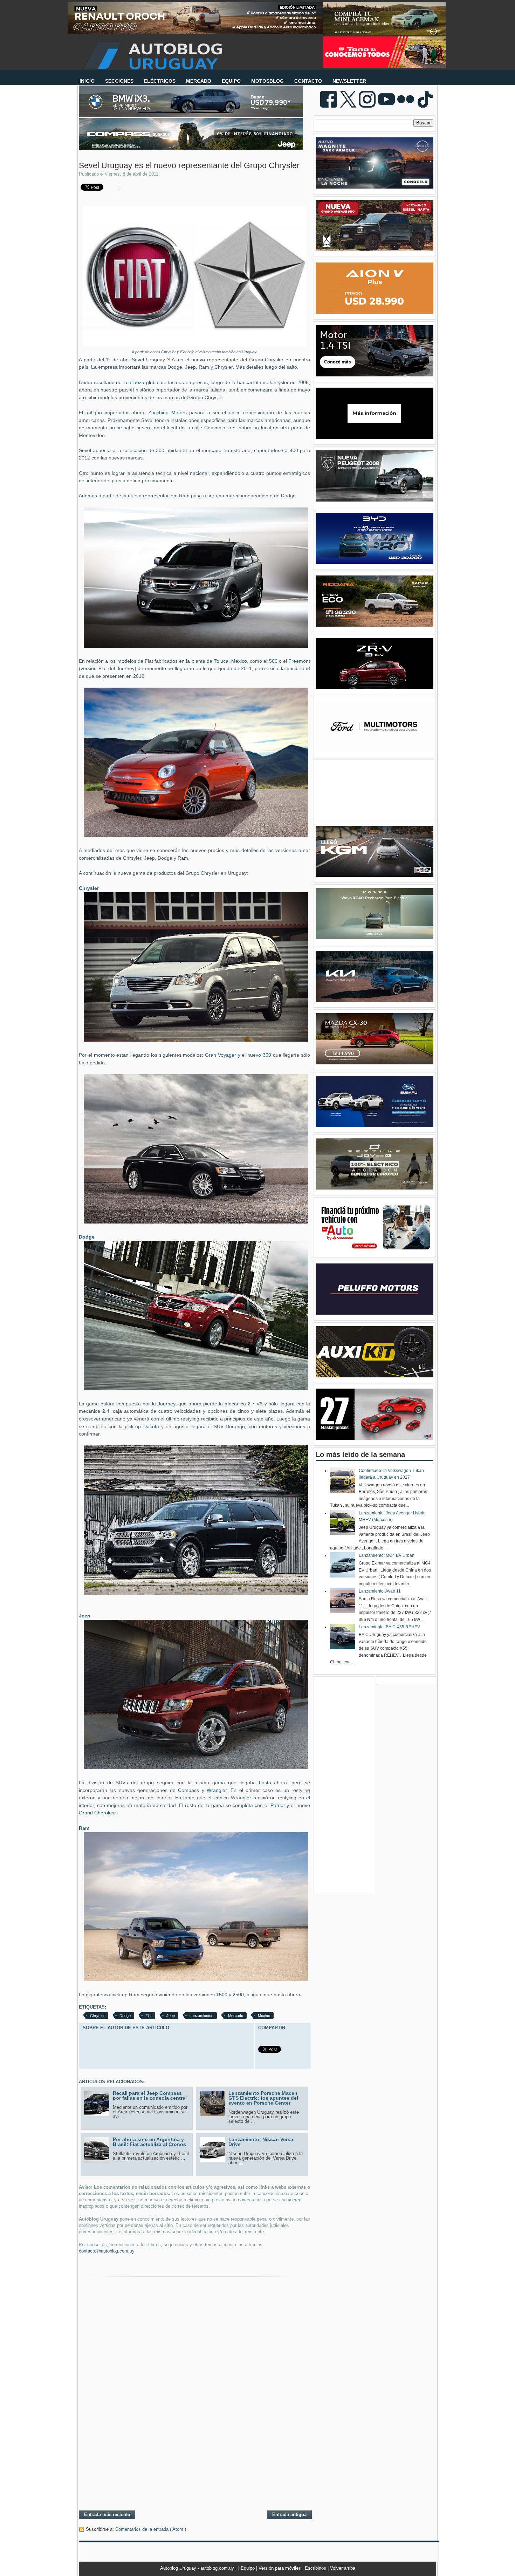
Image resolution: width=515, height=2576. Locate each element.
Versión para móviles (280, 2568)
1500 (222, 1995)
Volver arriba (343, 2568)
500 (273, 661)
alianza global (144, 383)
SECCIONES (119, 81)
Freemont (299, 661)
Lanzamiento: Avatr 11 (380, 1591)
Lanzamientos (201, 2016)
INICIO (87, 81)
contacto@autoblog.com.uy (107, 2251)
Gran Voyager (221, 1055)
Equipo (248, 2568)
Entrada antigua (289, 2514)
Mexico (264, 2016)
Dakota (152, 1427)
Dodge (125, 2016)
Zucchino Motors (167, 413)
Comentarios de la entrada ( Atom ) (151, 2529)
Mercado (236, 2016)
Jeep (171, 2016)
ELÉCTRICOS (160, 81)
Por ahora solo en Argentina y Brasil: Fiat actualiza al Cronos (149, 2142)
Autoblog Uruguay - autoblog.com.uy (198, 2568)
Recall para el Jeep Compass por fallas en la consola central (150, 2095)
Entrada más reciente (107, 2514)
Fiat (149, 2016)
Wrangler (217, 1790)
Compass (188, 1790)
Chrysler (97, 2016)
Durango (235, 1427)
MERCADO (199, 81)
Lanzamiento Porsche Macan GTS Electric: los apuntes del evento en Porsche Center (263, 2098)
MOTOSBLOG (267, 81)
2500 (238, 1995)
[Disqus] (194, 2414)
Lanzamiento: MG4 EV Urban (387, 1555)
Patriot (278, 1805)
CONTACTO (308, 81)
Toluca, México (230, 661)
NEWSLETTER (349, 81)
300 (268, 1055)
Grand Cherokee (97, 1813)
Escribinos (316, 2568)
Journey (166, 1404)
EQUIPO (231, 81)
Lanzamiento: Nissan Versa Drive (261, 2142)
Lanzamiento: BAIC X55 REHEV (389, 1627)
